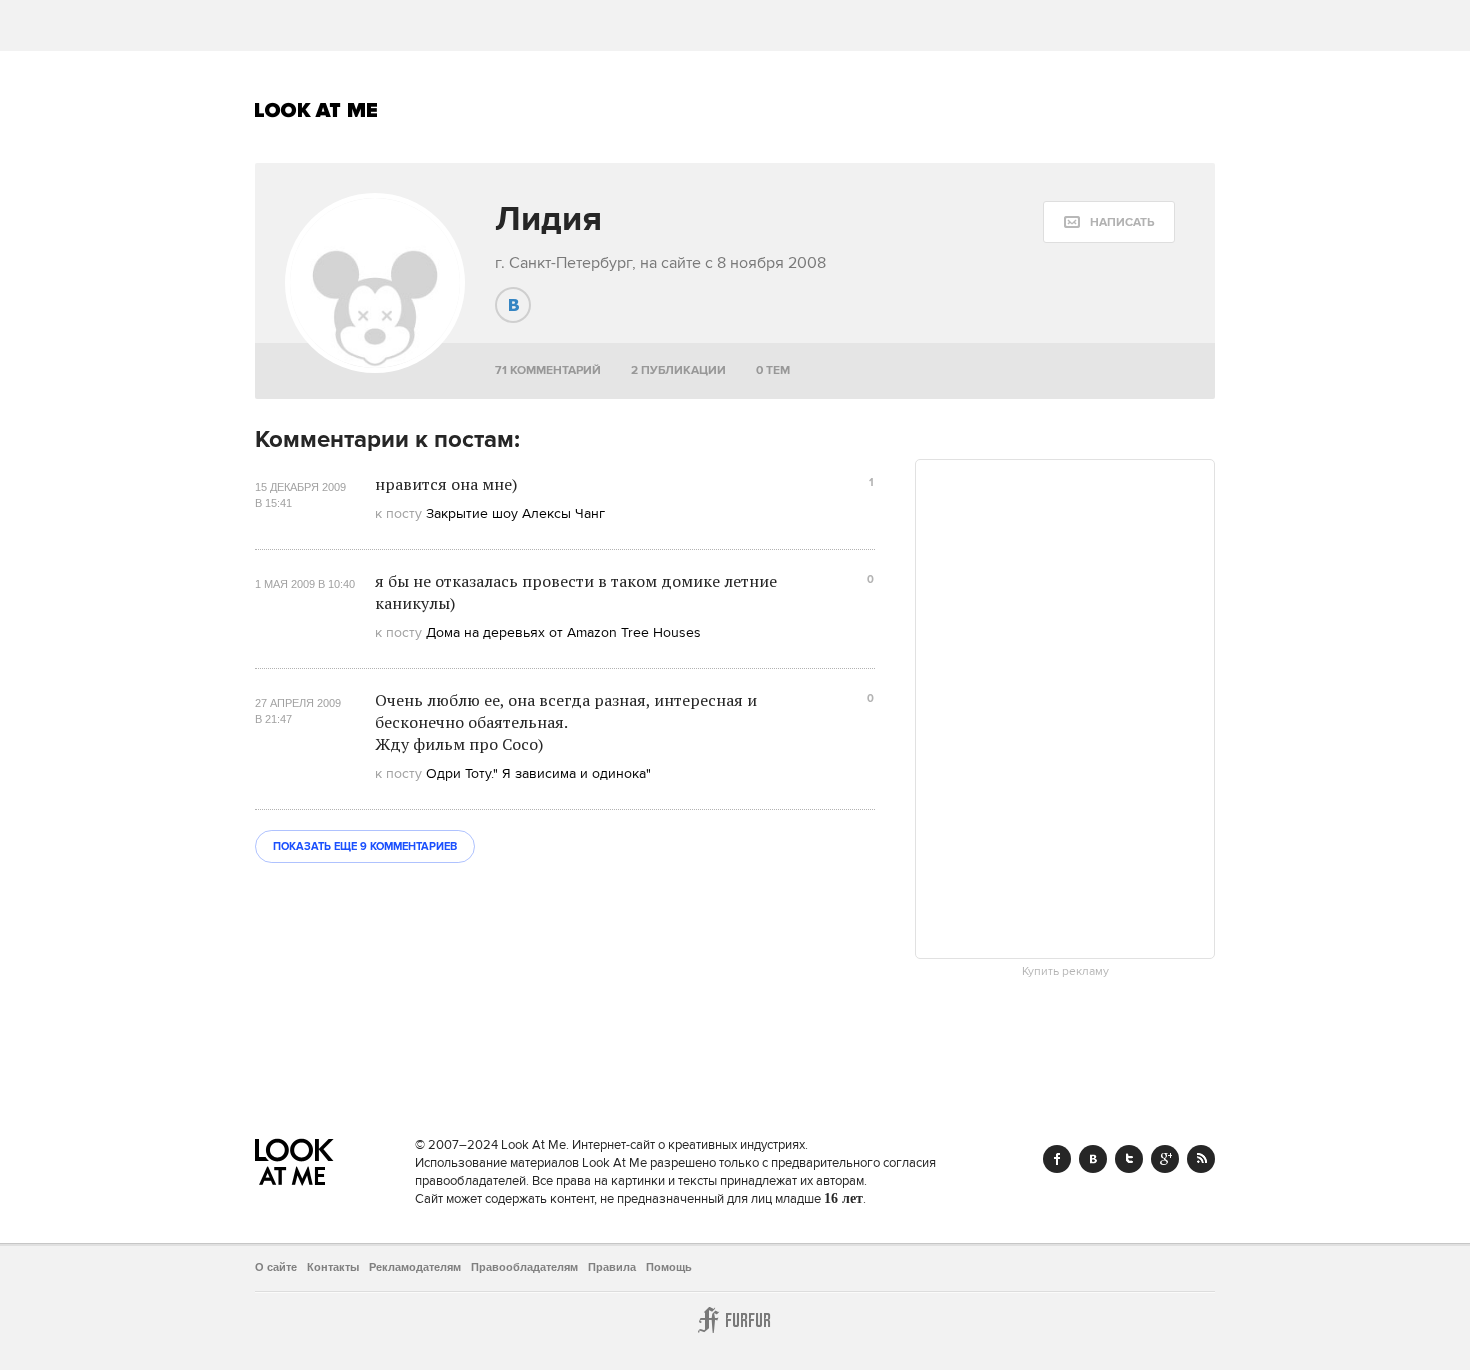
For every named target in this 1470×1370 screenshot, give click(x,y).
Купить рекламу (1065, 972)
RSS (1201, 1159)
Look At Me (316, 110)
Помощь (669, 1267)
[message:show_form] (1109, 222)
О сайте (276, 1267)
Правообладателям (524, 1267)
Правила (612, 1267)
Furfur (735, 1320)
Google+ (1165, 1159)
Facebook (1057, 1159)
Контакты (333, 1267)
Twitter (1129, 1159)
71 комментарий (548, 370)
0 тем (773, 370)
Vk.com (1093, 1159)
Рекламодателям (415, 1267)
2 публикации (678, 370)
